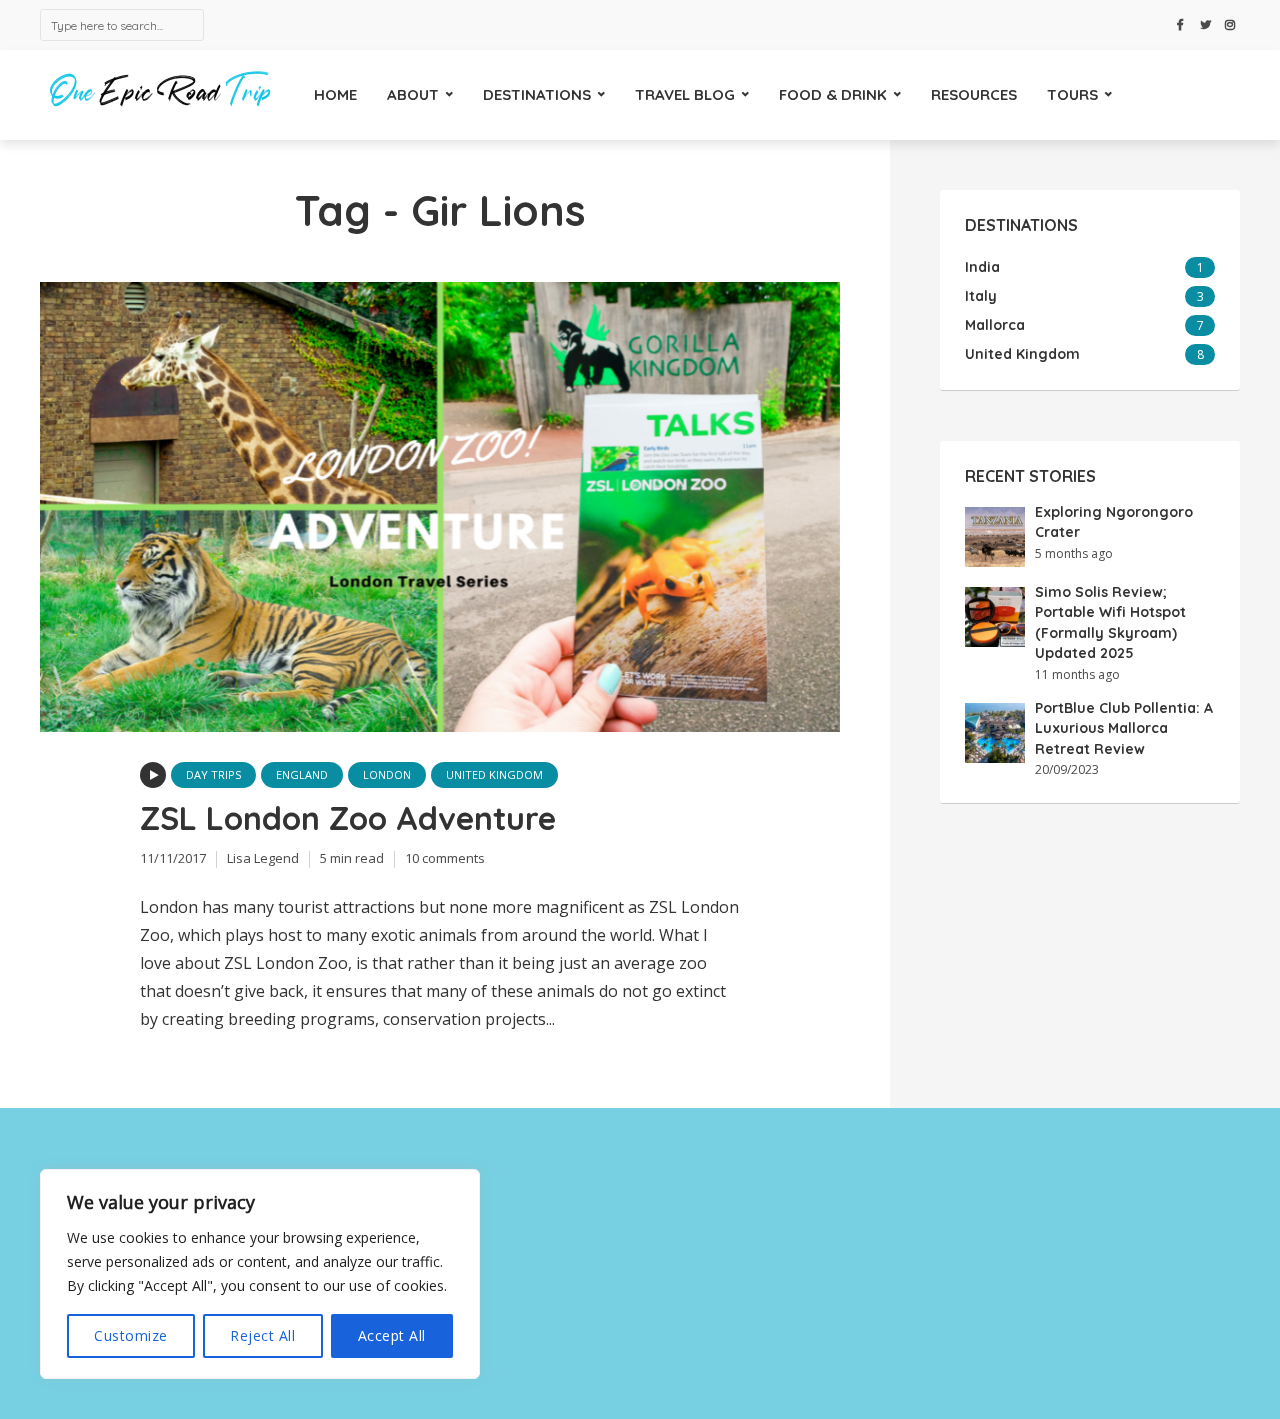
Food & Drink (833, 94)
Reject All (262, 1335)
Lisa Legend (263, 858)
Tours (1072, 94)
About (413, 94)
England (302, 774)
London (387, 774)
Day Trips (213, 774)
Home (335, 94)
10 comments (445, 858)
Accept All (392, 1335)
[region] (260, 1274)
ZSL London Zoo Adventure (348, 818)
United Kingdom (494, 774)
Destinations (537, 94)
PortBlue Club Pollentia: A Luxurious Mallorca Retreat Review (1124, 728)
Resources (974, 94)
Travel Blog (685, 94)
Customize (131, 1335)
